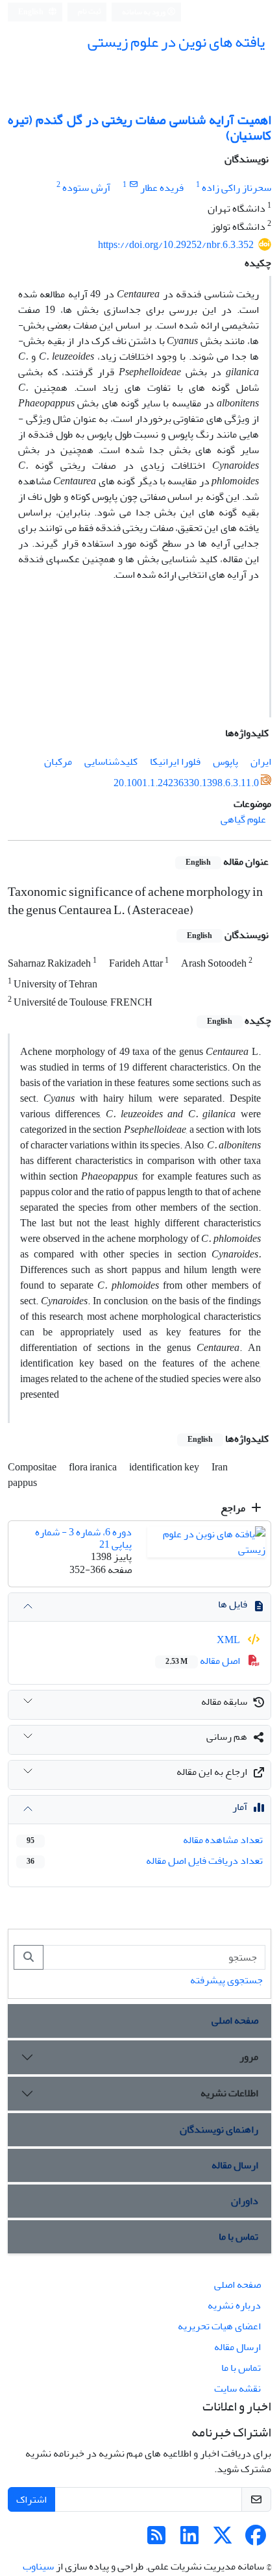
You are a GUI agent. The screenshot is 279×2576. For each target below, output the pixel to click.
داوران (245, 2201)
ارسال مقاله (235, 2165)
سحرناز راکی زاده (237, 188)
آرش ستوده (86, 188)
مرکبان (58, 762)
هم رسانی (227, 1737)
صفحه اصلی (235, 2020)
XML (229, 1640)
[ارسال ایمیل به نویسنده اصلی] (133, 185)
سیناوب (38, 2566)
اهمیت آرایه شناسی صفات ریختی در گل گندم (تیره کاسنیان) (139, 128)
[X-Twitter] (223, 2540)
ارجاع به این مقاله (212, 1772)
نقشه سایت (237, 2388)
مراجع (234, 1508)
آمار (240, 1807)
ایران (261, 762)
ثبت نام (90, 11)
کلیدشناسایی (111, 762)
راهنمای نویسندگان (219, 2129)
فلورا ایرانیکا (175, 762)
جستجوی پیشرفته (226, 1980)
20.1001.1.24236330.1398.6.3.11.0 (186, 783)
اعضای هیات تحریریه (219, 2326)
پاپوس (225, 762)
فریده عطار (162, 188)
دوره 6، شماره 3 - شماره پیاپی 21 (83, 1538)
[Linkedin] (189, 2540)
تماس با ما (238, 2236)
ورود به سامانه (144, 12)
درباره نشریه (234, 2305)
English (31, 12)
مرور (249, 2057)
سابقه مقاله (224, 1702)
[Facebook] (256, 2540)
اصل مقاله (204, 1661)
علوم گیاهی (243, 819)
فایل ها (233, 1604)
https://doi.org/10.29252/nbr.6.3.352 (176, 245)
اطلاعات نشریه (229, 2093)
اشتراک (31, 2499)
